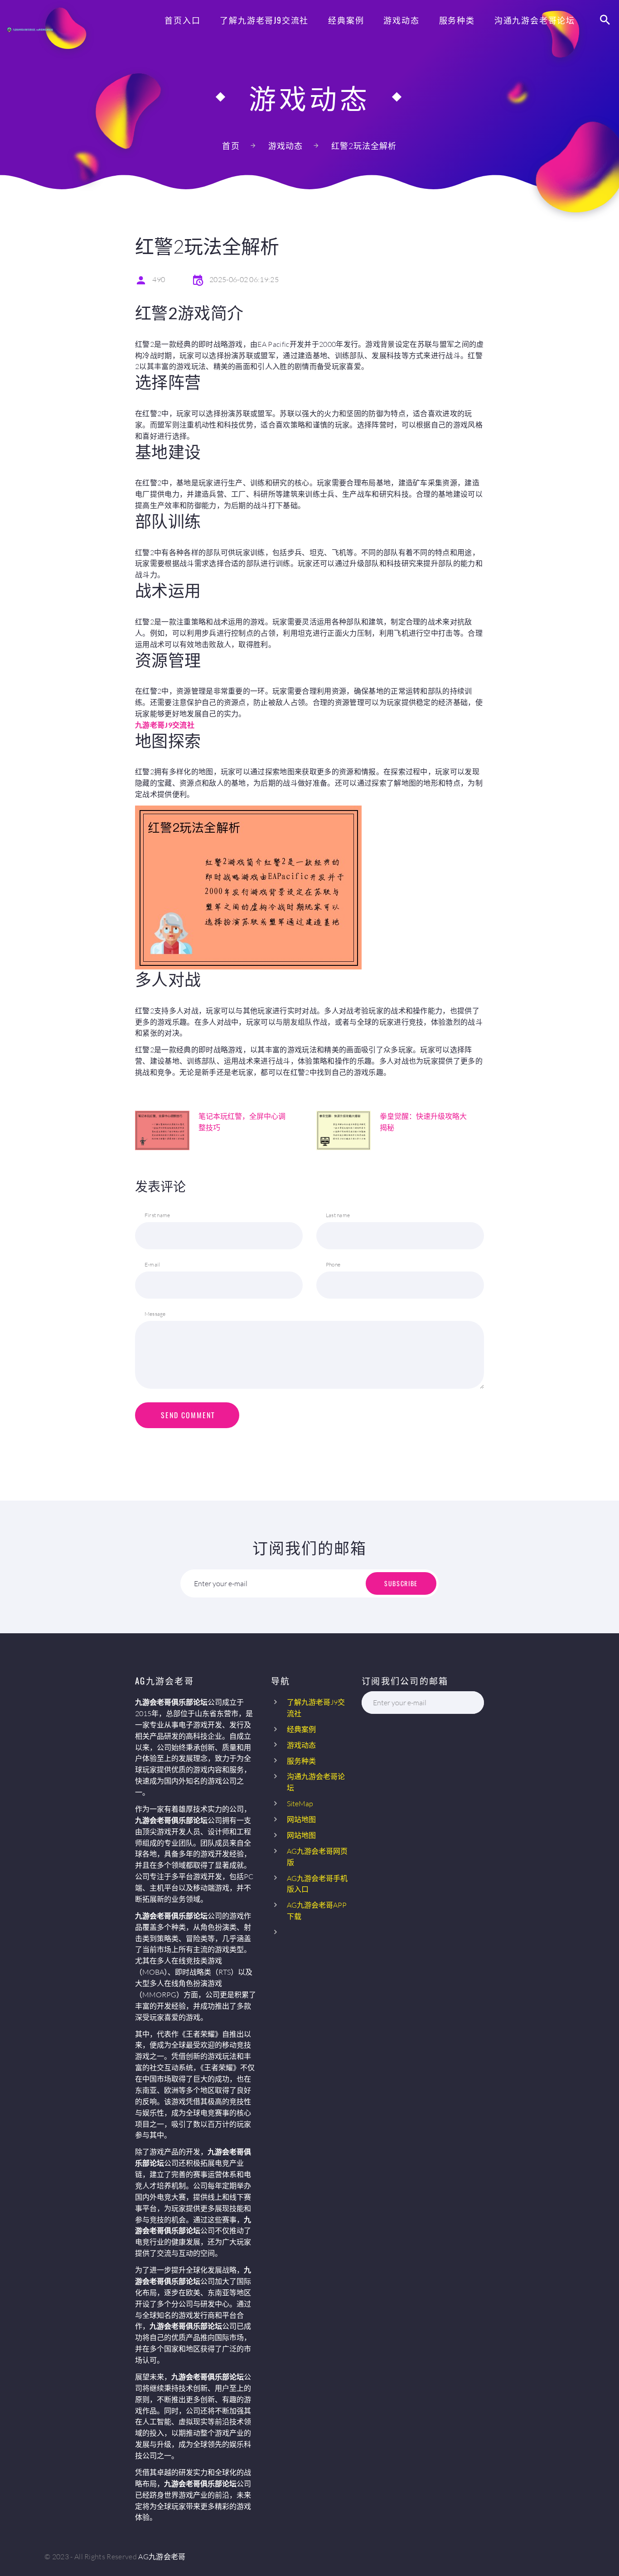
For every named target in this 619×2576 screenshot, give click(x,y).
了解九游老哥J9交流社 (264, 20)
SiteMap (300, 1804)
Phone (333, 1264)
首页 (231, 146)
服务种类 (457, 20)
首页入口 (182, 20)
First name (157, 1215)
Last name (338, 1215)
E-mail (152, 1264)
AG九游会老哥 (162, 2557)
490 (159, 279)
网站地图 (301, 1819)
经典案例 (346, 20)
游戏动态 (401, 20)
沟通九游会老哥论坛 (535, 20)
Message (155, 1314)
